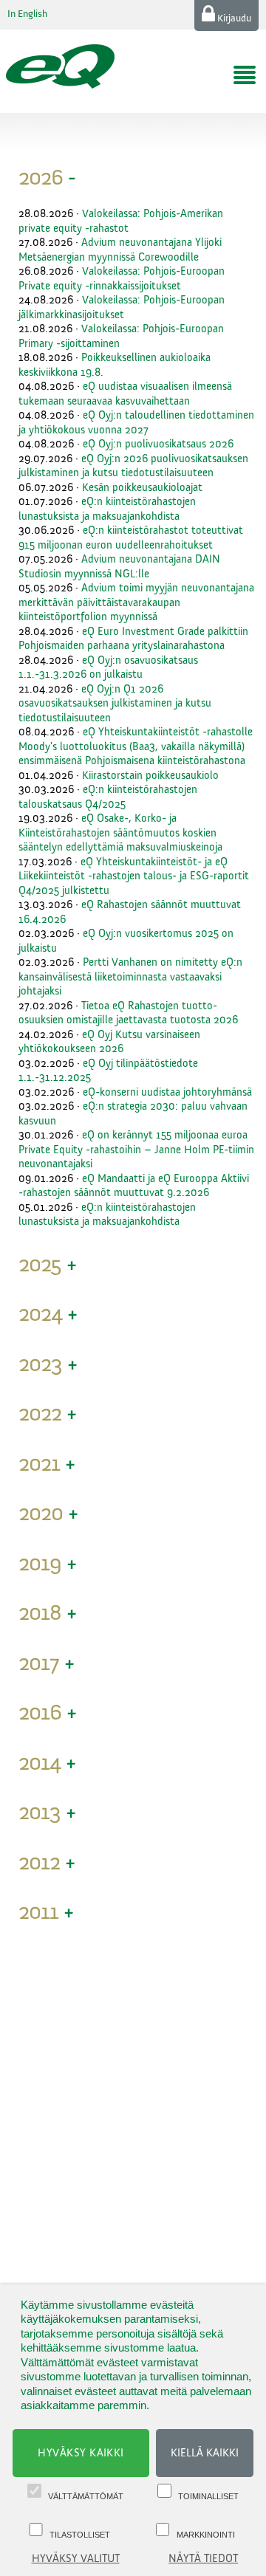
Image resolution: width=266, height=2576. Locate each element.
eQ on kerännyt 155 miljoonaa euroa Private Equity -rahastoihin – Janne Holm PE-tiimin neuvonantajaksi (136, 1150)
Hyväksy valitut (76, 2559)
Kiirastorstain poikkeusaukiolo (150, 776)
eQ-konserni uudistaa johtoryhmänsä (167, 1092)
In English (27, 14)
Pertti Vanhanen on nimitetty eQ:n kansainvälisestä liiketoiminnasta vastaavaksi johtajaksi (130, 977)
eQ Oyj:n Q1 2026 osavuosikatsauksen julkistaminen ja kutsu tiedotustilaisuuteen (115, 704)
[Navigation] (245, 75)
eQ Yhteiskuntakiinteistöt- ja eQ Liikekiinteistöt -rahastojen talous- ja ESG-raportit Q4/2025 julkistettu (134, 876)
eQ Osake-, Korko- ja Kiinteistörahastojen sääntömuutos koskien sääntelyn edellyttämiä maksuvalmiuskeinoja (120, 833)
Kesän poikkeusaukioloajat (142, 488)
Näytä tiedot (203, 2559)
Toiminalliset (208, 2496)
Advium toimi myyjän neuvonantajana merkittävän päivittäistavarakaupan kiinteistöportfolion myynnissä (136, 602)
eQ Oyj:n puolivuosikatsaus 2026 (158, 444)
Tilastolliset (80, 2535)
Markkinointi (206, 2535)
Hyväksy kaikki (81, 2453)
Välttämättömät (86, 2496)
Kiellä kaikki (205, 2453)
